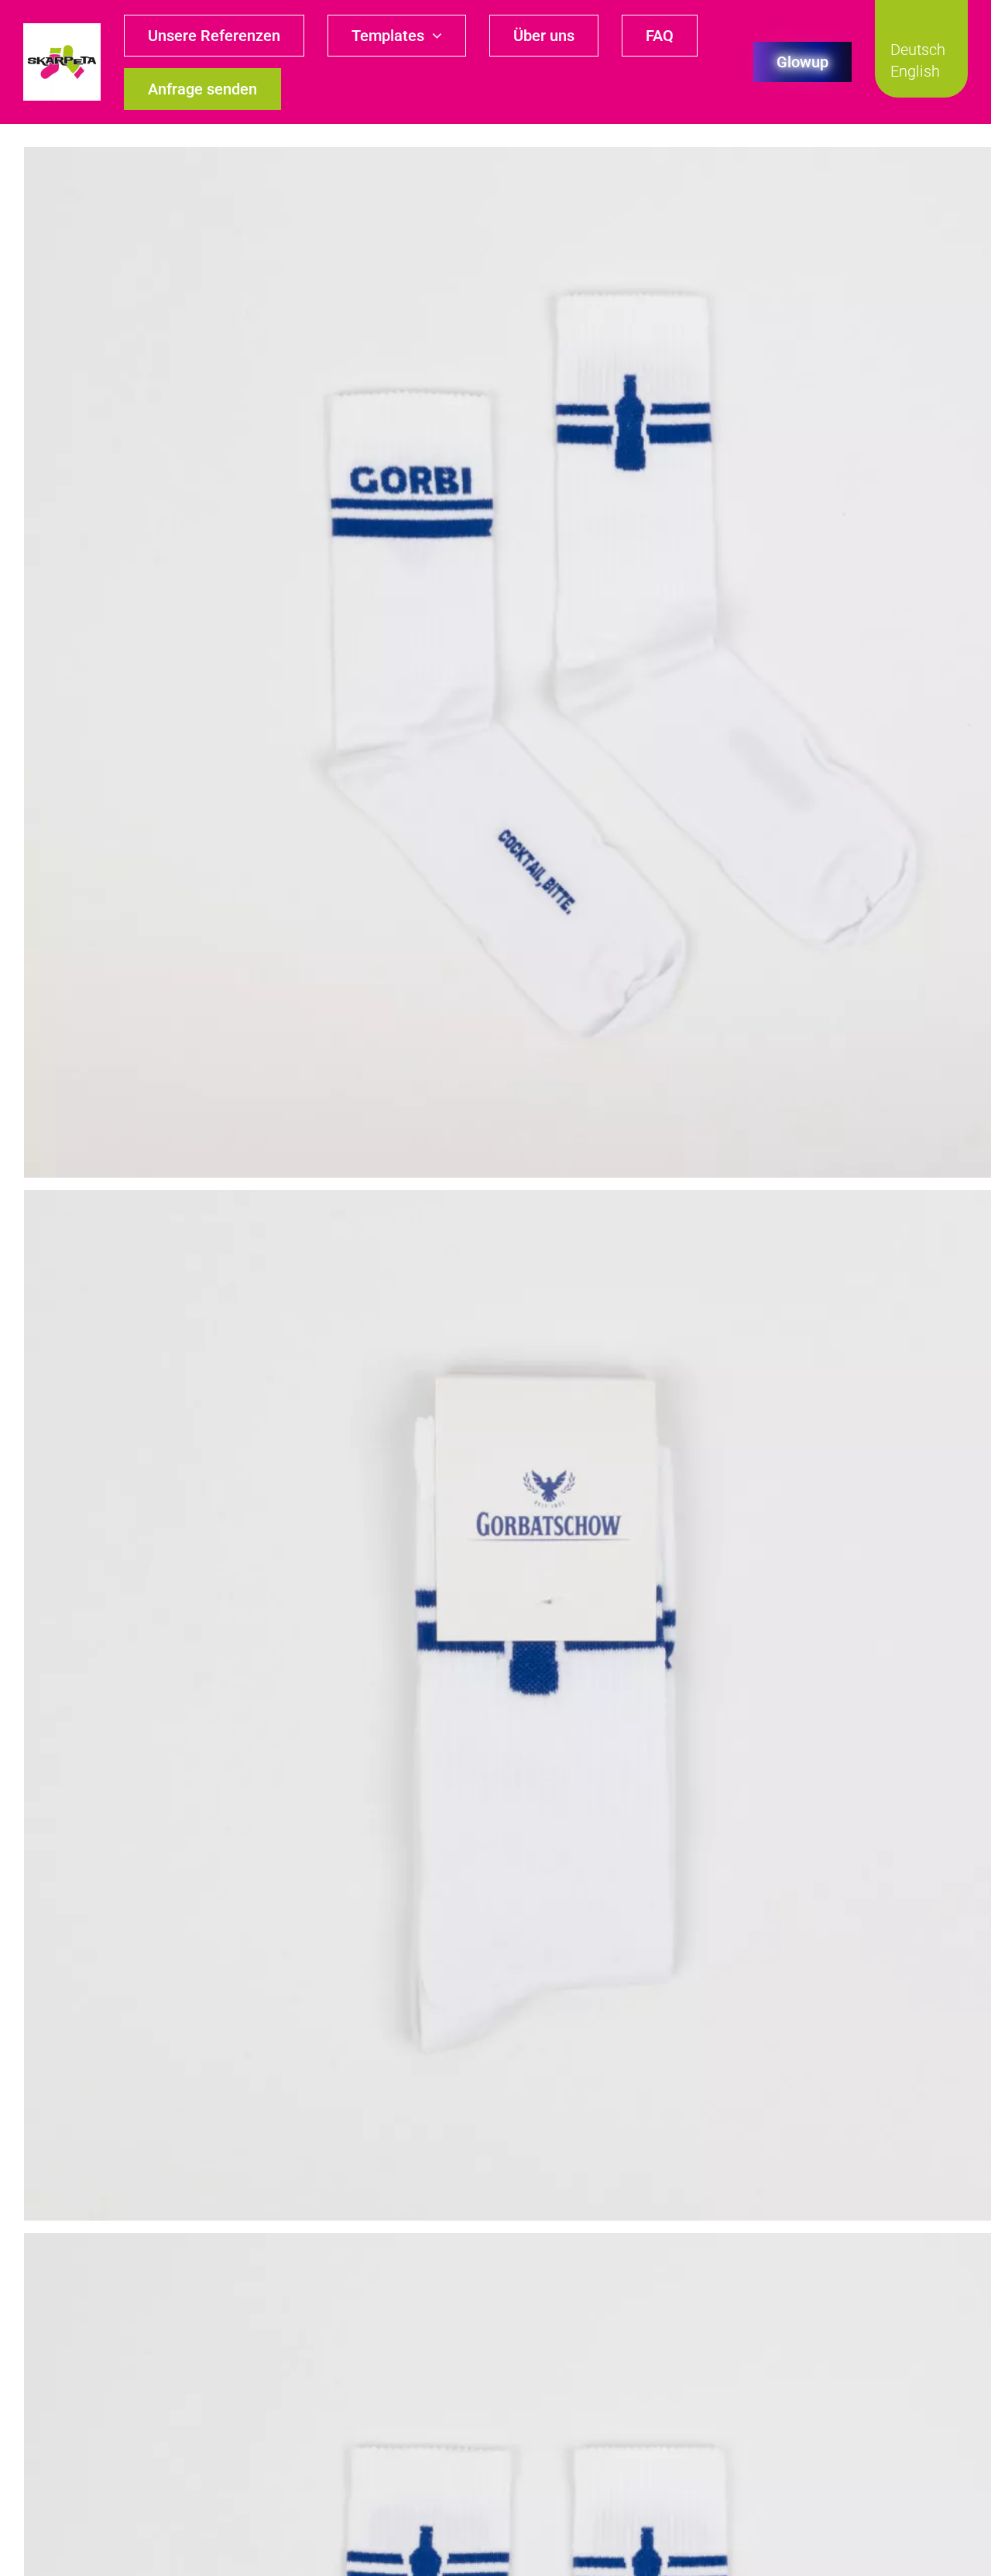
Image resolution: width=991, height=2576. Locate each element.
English (915, 71)
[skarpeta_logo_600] (62, 29)
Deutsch (918, 50)
